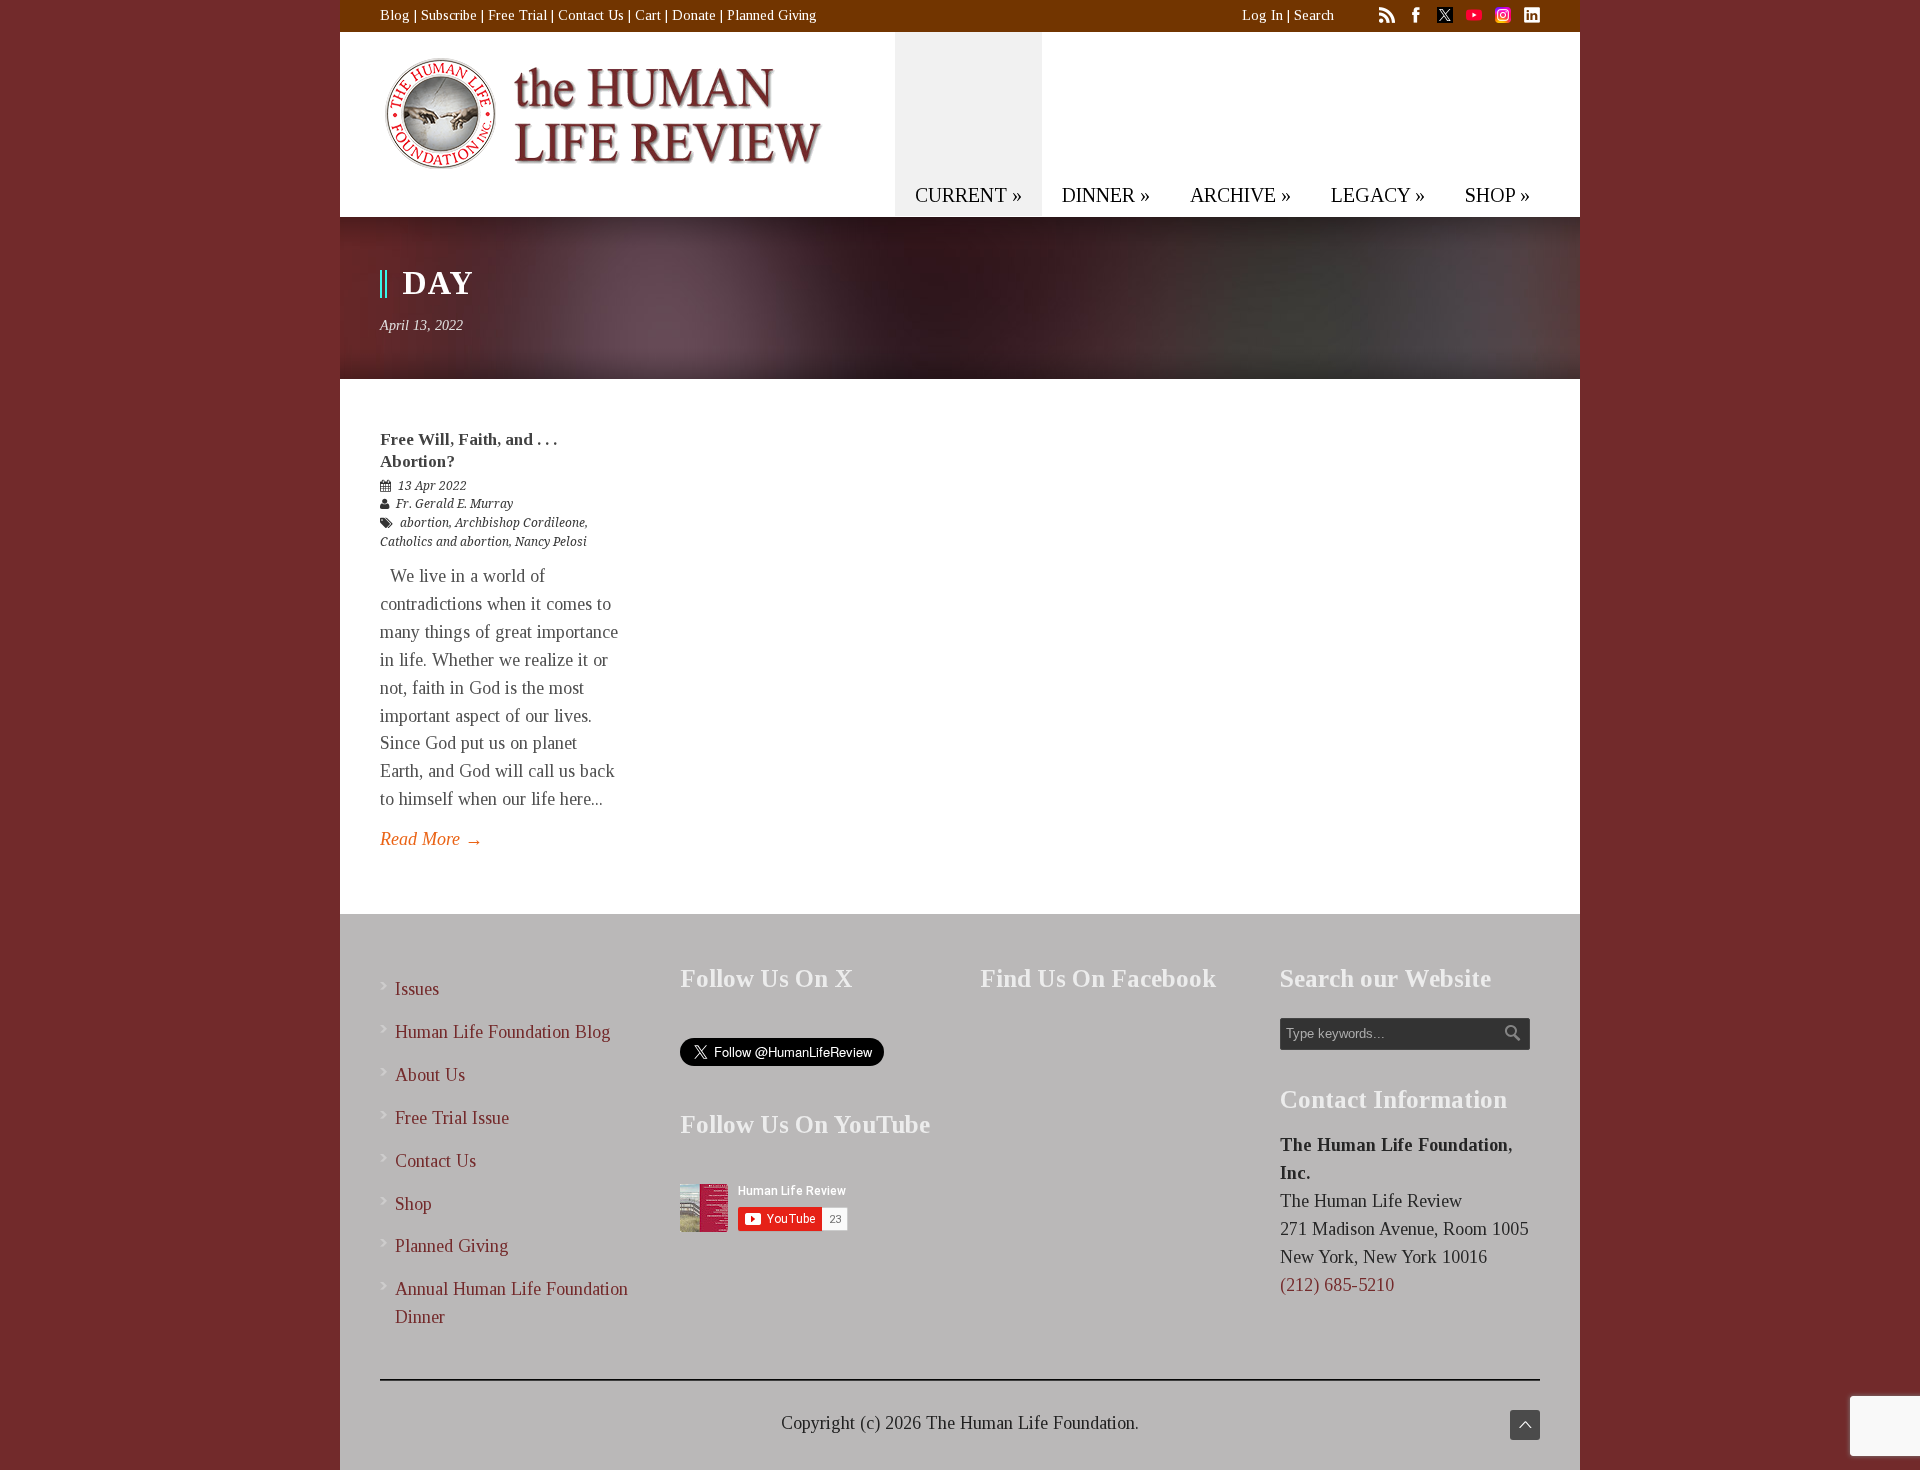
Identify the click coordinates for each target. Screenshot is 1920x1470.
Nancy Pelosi (551, 542)
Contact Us (591, 15)
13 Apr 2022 (432, 486)
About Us (430, 1075)
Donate (694, 15)
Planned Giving (772, 15)
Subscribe (449, 15)
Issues (417, 989)
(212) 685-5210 (1337, 1285)
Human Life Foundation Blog (503, 1032)
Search (1314, 15)
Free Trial (517, 15)
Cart (648, 15)
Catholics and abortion (444, 542)
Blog (395, 15)
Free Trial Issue (452, 1118)
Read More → (431, 839)
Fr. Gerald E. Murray (454, 504)
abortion (424, 523)
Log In (1262, 15)
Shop (413, 1204)
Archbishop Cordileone (520, 523)
